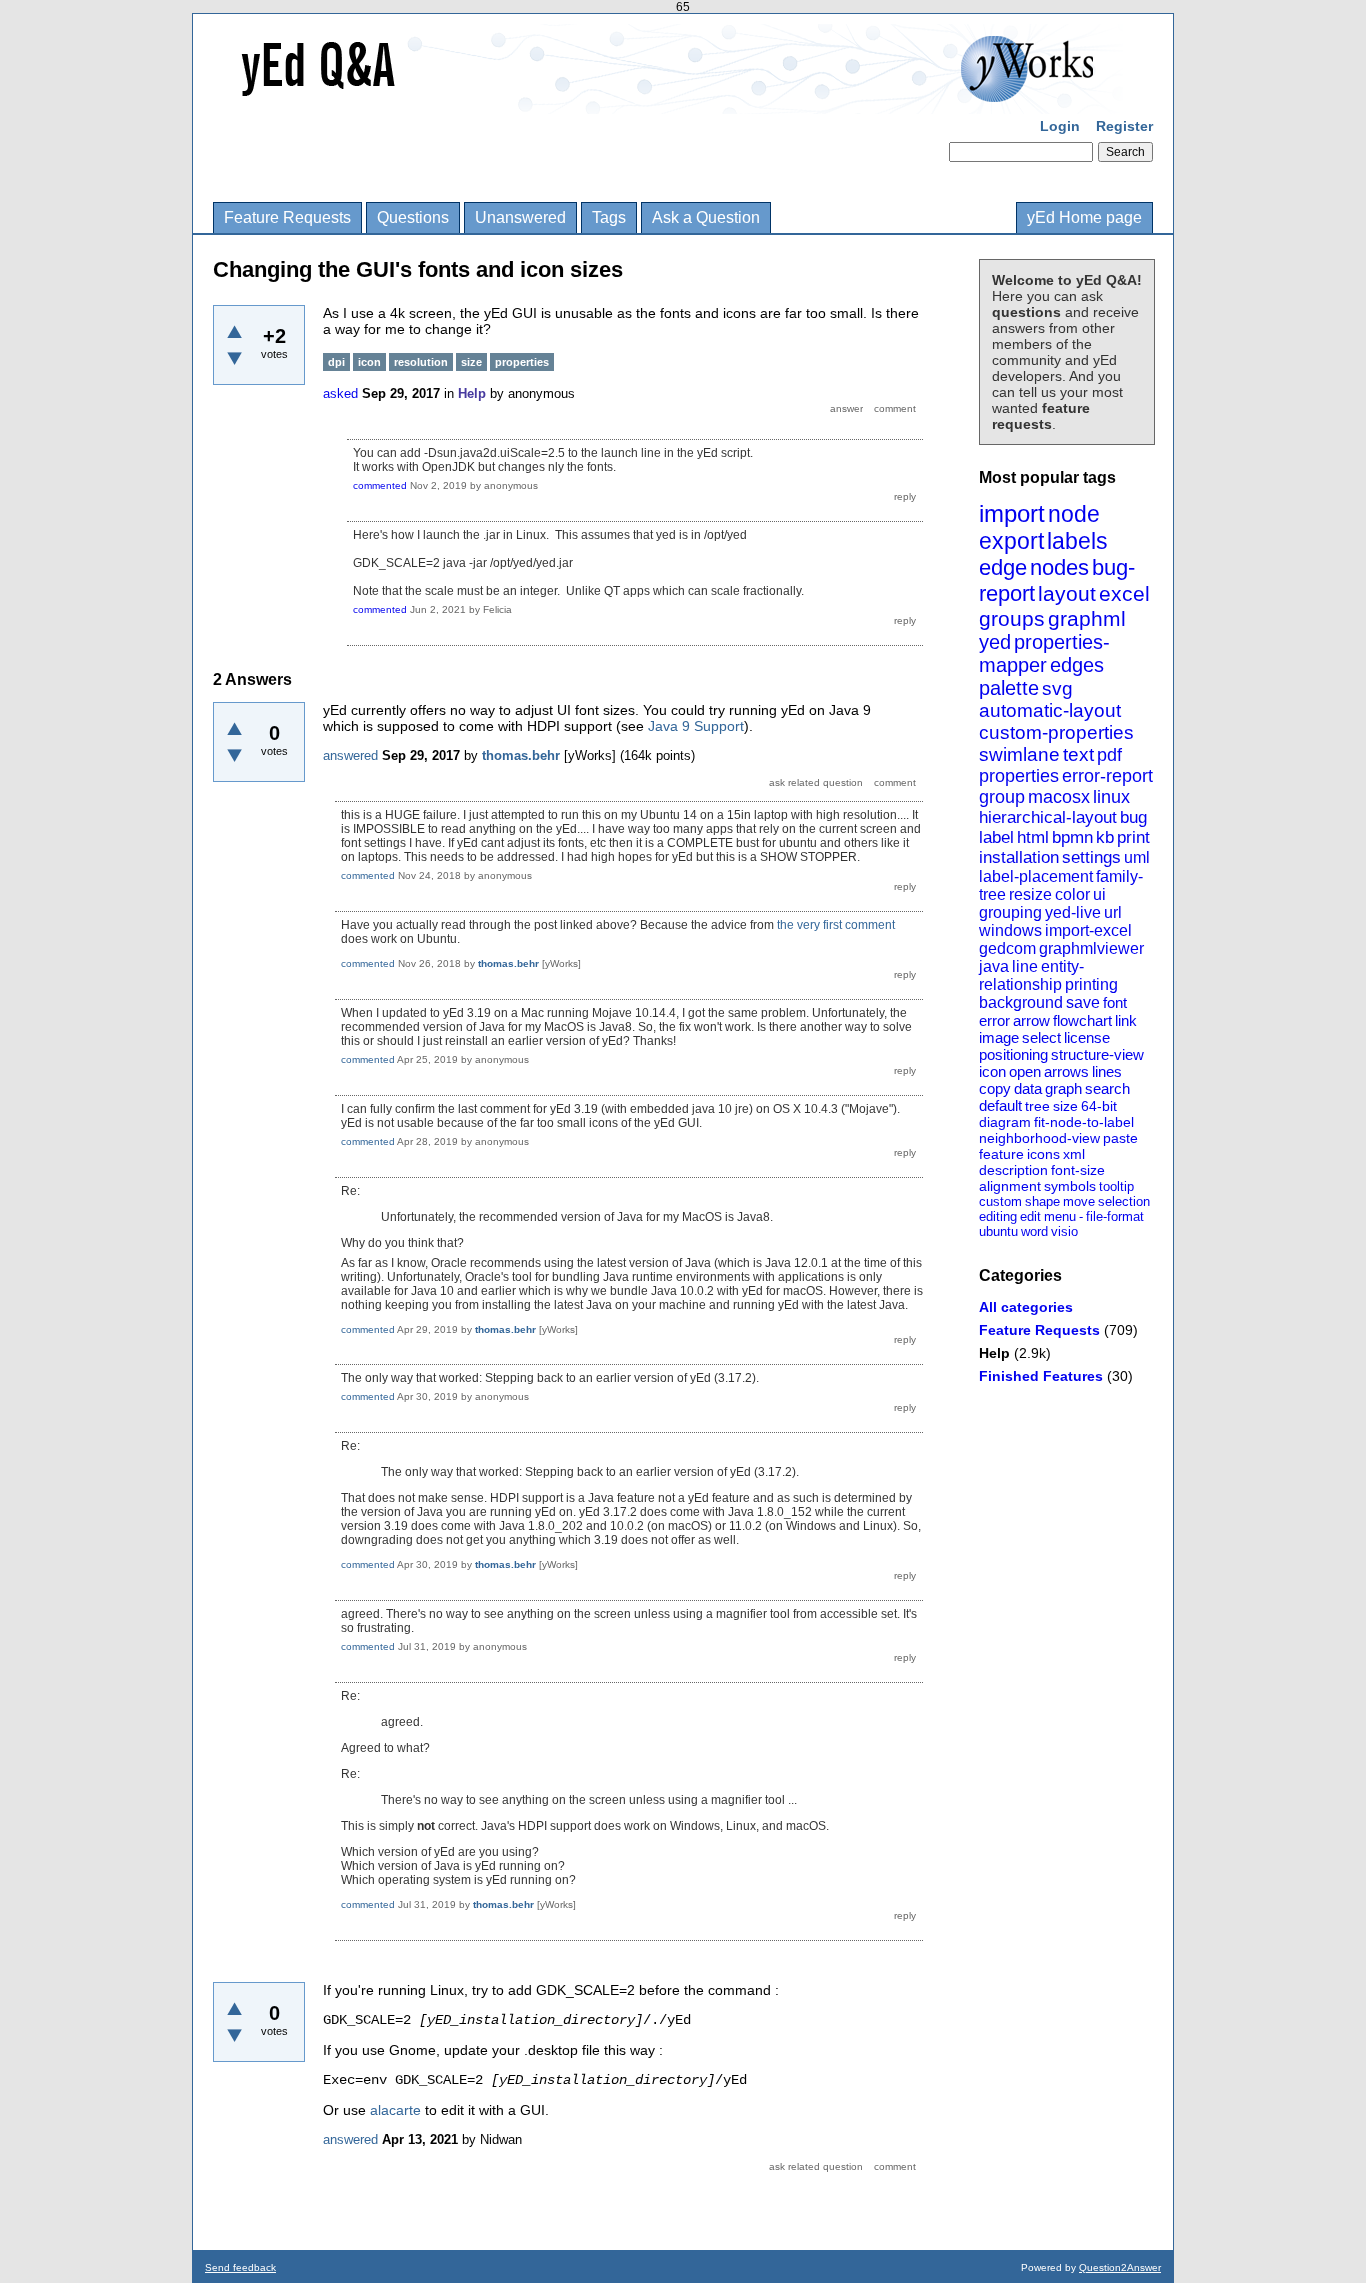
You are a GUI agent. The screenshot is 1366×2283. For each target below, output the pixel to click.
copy (995, 1088)
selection (1124, 1201)
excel (1124, 593)
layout (1067, 593)
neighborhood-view (1039, 1138)
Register (1124, 126)
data (1028, 1088)
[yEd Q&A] (668, 100)
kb (1105, 837)
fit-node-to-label (1084, 1122)
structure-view (1097, 1054)
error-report (1107, 776)
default (1000, 1105)
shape (1042, 1201)
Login (1060, 126)
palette (1009, 688)
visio (1064, 1231)
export (1011, 541)
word (1034, 1231)
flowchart (1082, 1020)
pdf (1109, 755)
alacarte (395, 2110)
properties (1019, 776)
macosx (1059, 797)
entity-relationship (1031, 975)
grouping (1010, 912)
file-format (1115, 1216)
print (1133, 837)
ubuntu (998, 1231)
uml (1137, 857)
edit (1030, 1216)
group (1002, 797)
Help (994, 1353)
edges (1077, 665)
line (1025, 966)
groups (1012, 618)
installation (1019, 857)
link (1126, 1020)
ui (1099, 894)
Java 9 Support (696, 726)
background (1021, 1002)
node (1074, 514)
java (994, 966)
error (994, 1020)
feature (1001, 1154)
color (1072, 894)
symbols (1070, 1186)
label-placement (1036, 876)
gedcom (1007, 948)
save (1083, 1002)
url (1113, 912)
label (996, 837)
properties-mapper (1044, 653)
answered (350, 755)
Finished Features (1041, 1376)
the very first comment (836, 925)
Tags (609, 217)
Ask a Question (706, 217)
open (1025, 1071)
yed (995, 642)
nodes (1059, 567)
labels (1077, 541)
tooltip (1116, 1186)
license (1087, 1037)
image (999, 1037)
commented (380, 485)
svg (1057, 688)
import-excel (1088, 930)
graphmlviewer (1091, 948)
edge (1003, 567)
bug (1133, 817)
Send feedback (240, 2267)
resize (1030, 894)
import (1012, 513)
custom (1000, 1201)
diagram (1005, 1122)
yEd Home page (1084, 217)
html (1033, 837)
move (1079, 1201)
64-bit (1099, 1106)
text (1078, 754)
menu (1060, 1216)
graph (1063, 1088)
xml (1074, 1154)
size (1065, 1106)
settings (1091, 857)
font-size (1078, 1170)
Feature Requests (287, 217)
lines (1107, 1071)
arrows (1066, 1071)
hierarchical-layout (1048, 817)
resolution (421, 362)
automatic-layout (1050, 710)
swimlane (1019, 754)
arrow (1031, 1020)
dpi (336, 362)
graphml (1087, 618)
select (1041, 1037)
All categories (1026, 1307)
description (1013, 1170)
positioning (1013, 1054)
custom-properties (1056, 732)
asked (340, 393)
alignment (1010, 1186)
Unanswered (520, 217)
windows (1010, 930)
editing (998, 1216)
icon (992, 1071)
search (1107, 1088)
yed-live (1073, 912)
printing (1091, 984)
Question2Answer (1120, 2267)
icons (1043, 1154)
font (1115, 1002)
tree (1037, 1106)
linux (1111, 797)
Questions (413, 217)
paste (1120, 1138)
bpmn (1072, 837)
